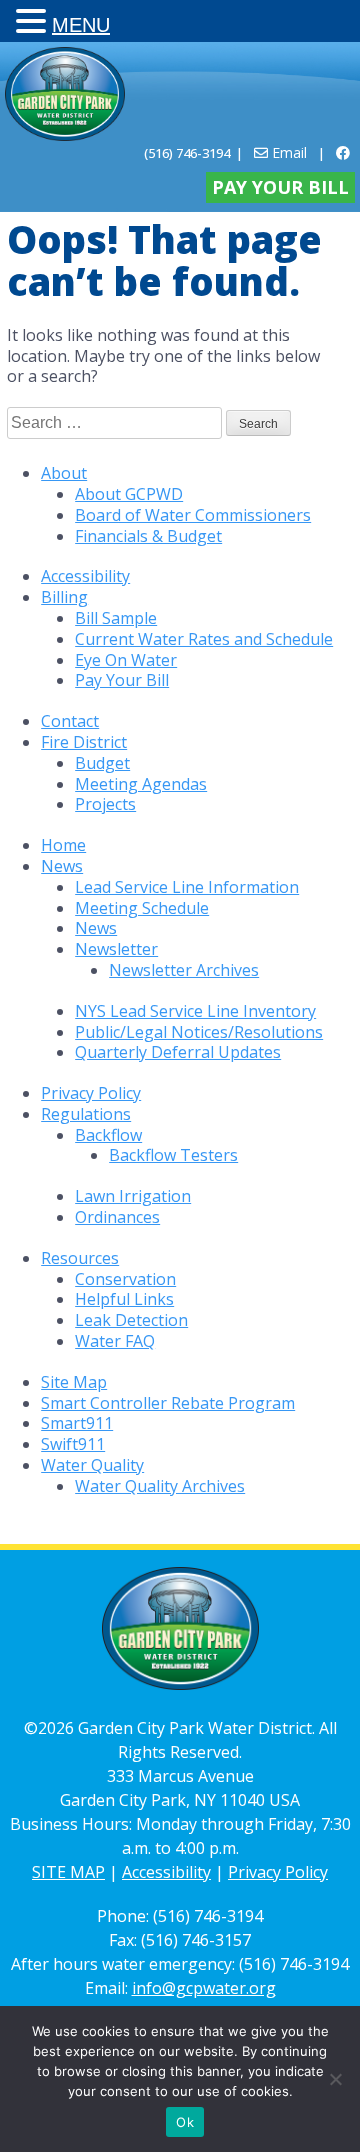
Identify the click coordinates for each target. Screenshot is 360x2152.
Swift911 (73, 1444)
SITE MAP (68, 1872)
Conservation (125, 1279)
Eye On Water (126, 660)
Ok (185, 2122)
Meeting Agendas (141, 784)
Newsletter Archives (184, 970)
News (62, 866)
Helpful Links (124, 1299)
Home (63, 845)
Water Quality (92, 1465)
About (64, 473)
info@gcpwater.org (204, 1988)
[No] (335, 2079)
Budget (102, 763)
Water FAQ (115, 1341)
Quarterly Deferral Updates (178, 1052)
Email (287, 152)
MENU (81, 25)
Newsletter (116, 949)
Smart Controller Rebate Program (168, 1403)
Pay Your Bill (280, 187)
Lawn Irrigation (133, 1196)
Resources (80, 1258)
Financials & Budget (148, 536)
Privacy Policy (91, 1093)
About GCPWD (129, 494)
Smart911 (77, 1423)
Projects (105, 804)
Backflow (108, 1135)
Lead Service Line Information (187, 887)
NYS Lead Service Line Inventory (195, 1011)
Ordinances (117, 1217)
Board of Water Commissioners (193, 515)
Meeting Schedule (142, 908)
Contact (70, 721)
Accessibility (85, 576)
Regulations (86, 1114)
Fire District (84, 742)
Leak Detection (131, 1320)
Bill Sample (116, 618)
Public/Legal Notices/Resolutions (199, 1032)
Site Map (74, 1382)
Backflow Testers (173, 1155)
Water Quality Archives (160, 1486)
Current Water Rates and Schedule (204, 639)
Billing (64, 597)
